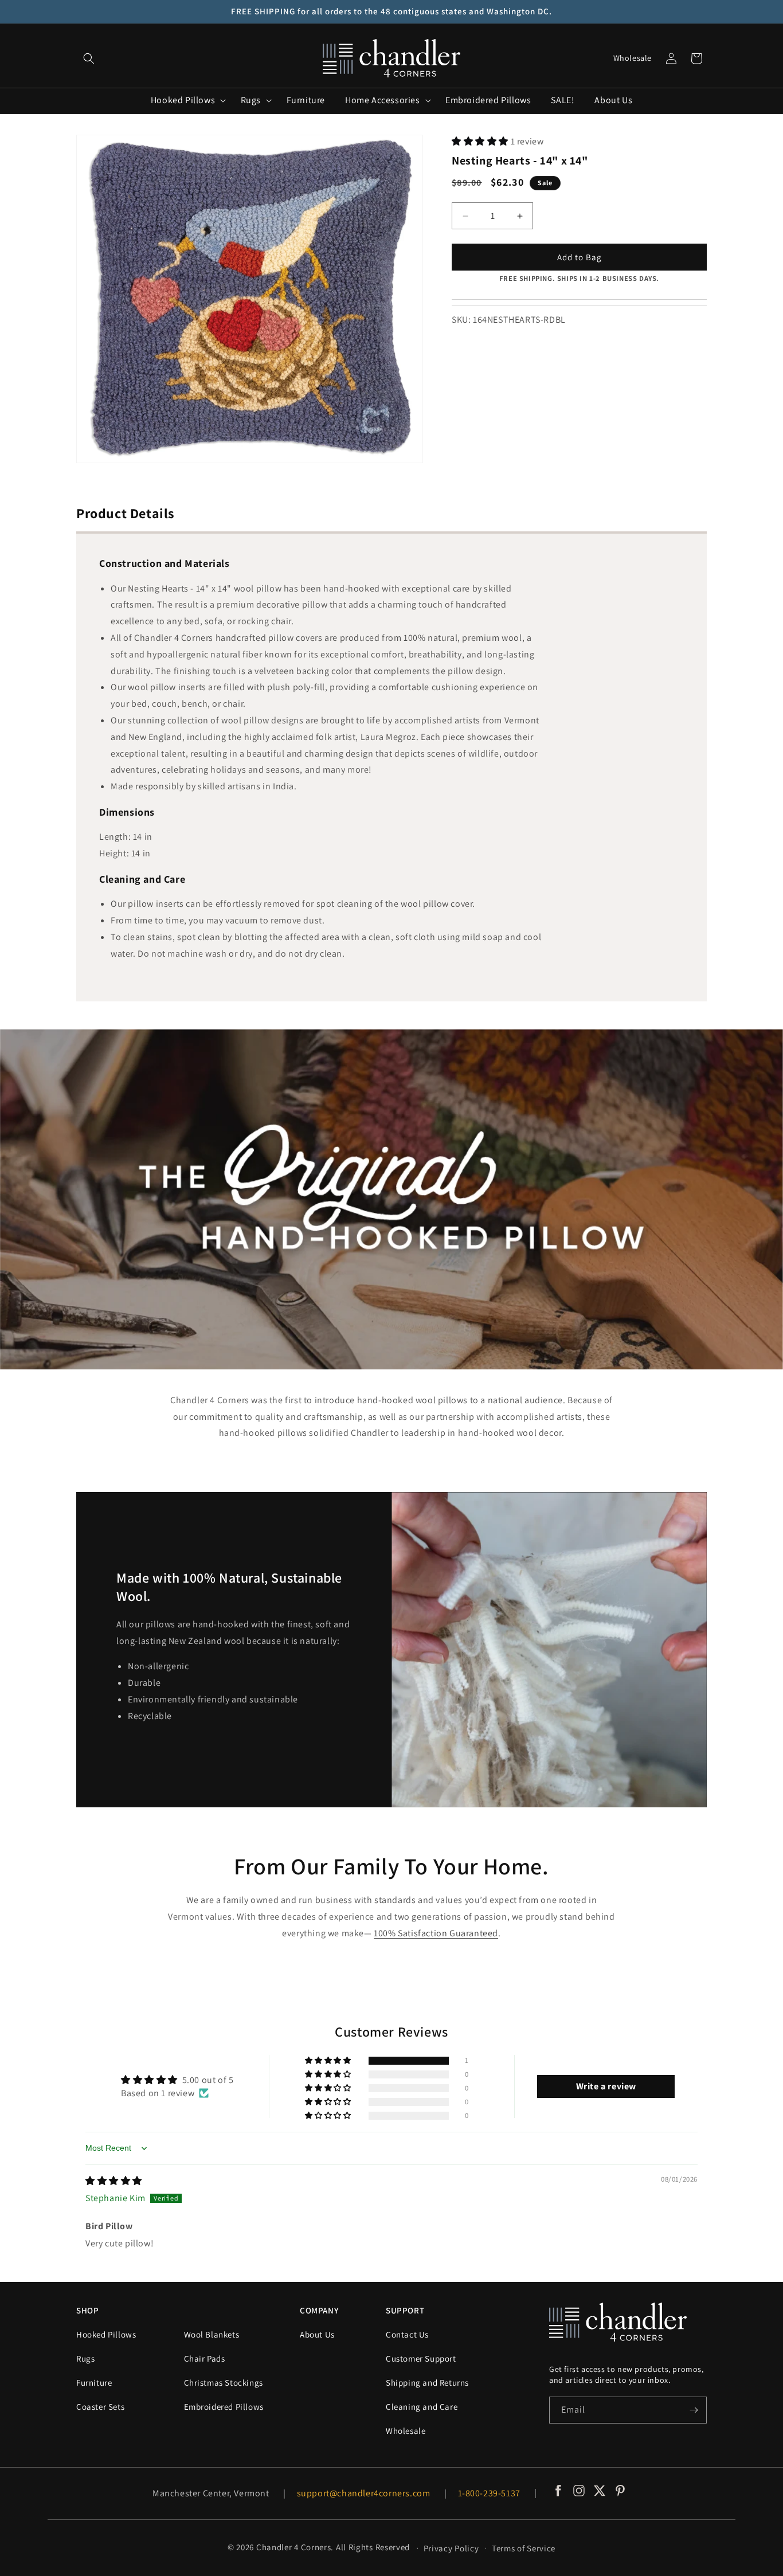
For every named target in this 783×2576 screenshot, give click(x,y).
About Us (317, 2334)
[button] (89, 58)
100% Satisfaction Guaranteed (436, 1933)
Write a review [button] (606, 2086)
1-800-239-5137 (489, 2493)
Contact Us (407, 2334)
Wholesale (633, 58)
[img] (114, 2181)
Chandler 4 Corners (294, 2547)
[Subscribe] (694, 2410)
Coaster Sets (100, 2407)
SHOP (87, 2310)
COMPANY (319, 2310)
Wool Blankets (212, 2334)
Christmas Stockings (224, 2383)
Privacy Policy (451, 2548)
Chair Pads (205, 2358)
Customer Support (421, 2358)
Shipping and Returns (427, 2383)
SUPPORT (405, 2310)
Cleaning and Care (422, 2407)
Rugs (85, 2358)
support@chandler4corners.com (364, 2493)
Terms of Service (524, 2548)
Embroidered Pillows (224, 2407)
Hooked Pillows (106, 2334)
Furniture (94, 2383)
